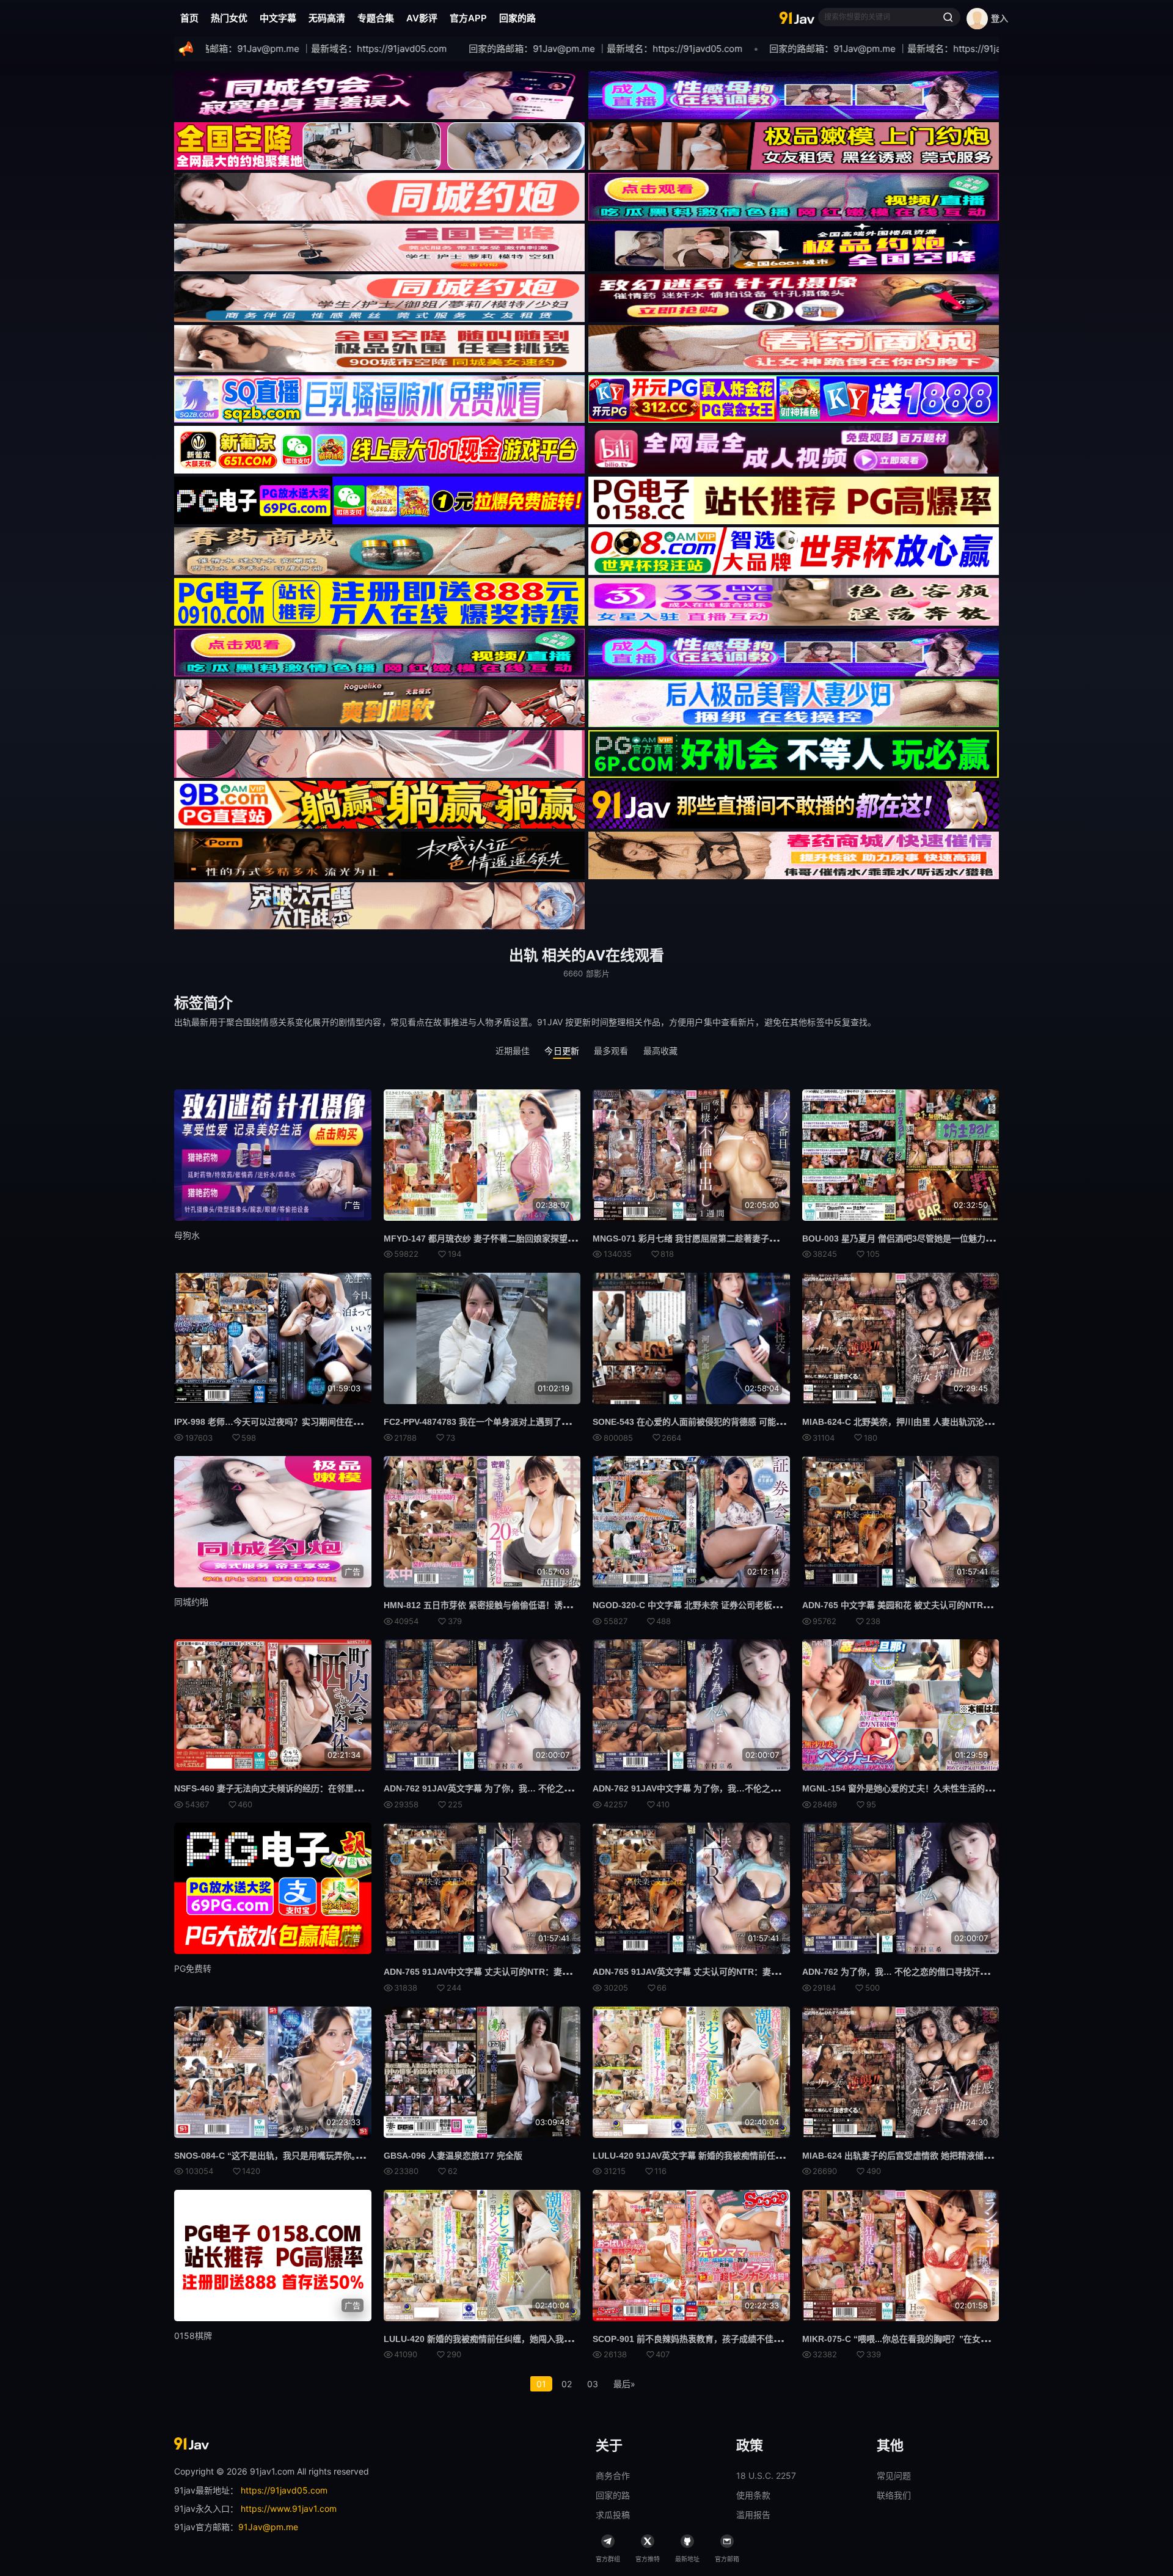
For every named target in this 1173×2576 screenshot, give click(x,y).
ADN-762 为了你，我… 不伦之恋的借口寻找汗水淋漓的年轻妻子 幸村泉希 (944, 1972)
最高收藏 (661, 1051)
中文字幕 (278, 18)
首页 (189, 18)
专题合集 (376, 18)
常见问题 (894, 2475)
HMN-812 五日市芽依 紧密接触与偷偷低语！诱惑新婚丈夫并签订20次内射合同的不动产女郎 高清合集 (578, 1605)
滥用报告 (753, 2515)
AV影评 (422, 18)
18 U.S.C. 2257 (766, 2475)
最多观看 (611, 1051)
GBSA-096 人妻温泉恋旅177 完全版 (453, 2156)
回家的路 (517, 18)
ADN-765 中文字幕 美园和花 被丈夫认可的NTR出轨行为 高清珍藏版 (932, 1605)
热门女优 (229, 18)
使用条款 (753, 2495)
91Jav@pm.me (268, 2527)
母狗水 (187, 1235)
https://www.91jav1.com (289, 2508)
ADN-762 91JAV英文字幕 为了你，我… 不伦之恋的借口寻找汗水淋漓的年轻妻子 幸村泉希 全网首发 (575, 1788)
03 (593, 2384)
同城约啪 (191, 1602)
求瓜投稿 (613, 2515)
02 (567, 2384)
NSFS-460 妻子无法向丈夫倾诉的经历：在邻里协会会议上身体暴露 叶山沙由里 (325, 1788)
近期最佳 (513, 1051)
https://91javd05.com (284, 2490)
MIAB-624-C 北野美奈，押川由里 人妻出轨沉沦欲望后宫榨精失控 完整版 (941, 1422)
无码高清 (327, 18)
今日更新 (562, 1051)
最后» (624, 2384)
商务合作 (613, 2475)
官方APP (468, 18)
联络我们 (894, 2495)
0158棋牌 (193, 2336)
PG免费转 (193, 1968)
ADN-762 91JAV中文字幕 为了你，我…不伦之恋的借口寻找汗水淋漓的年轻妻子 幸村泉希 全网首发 (782, 1788)
